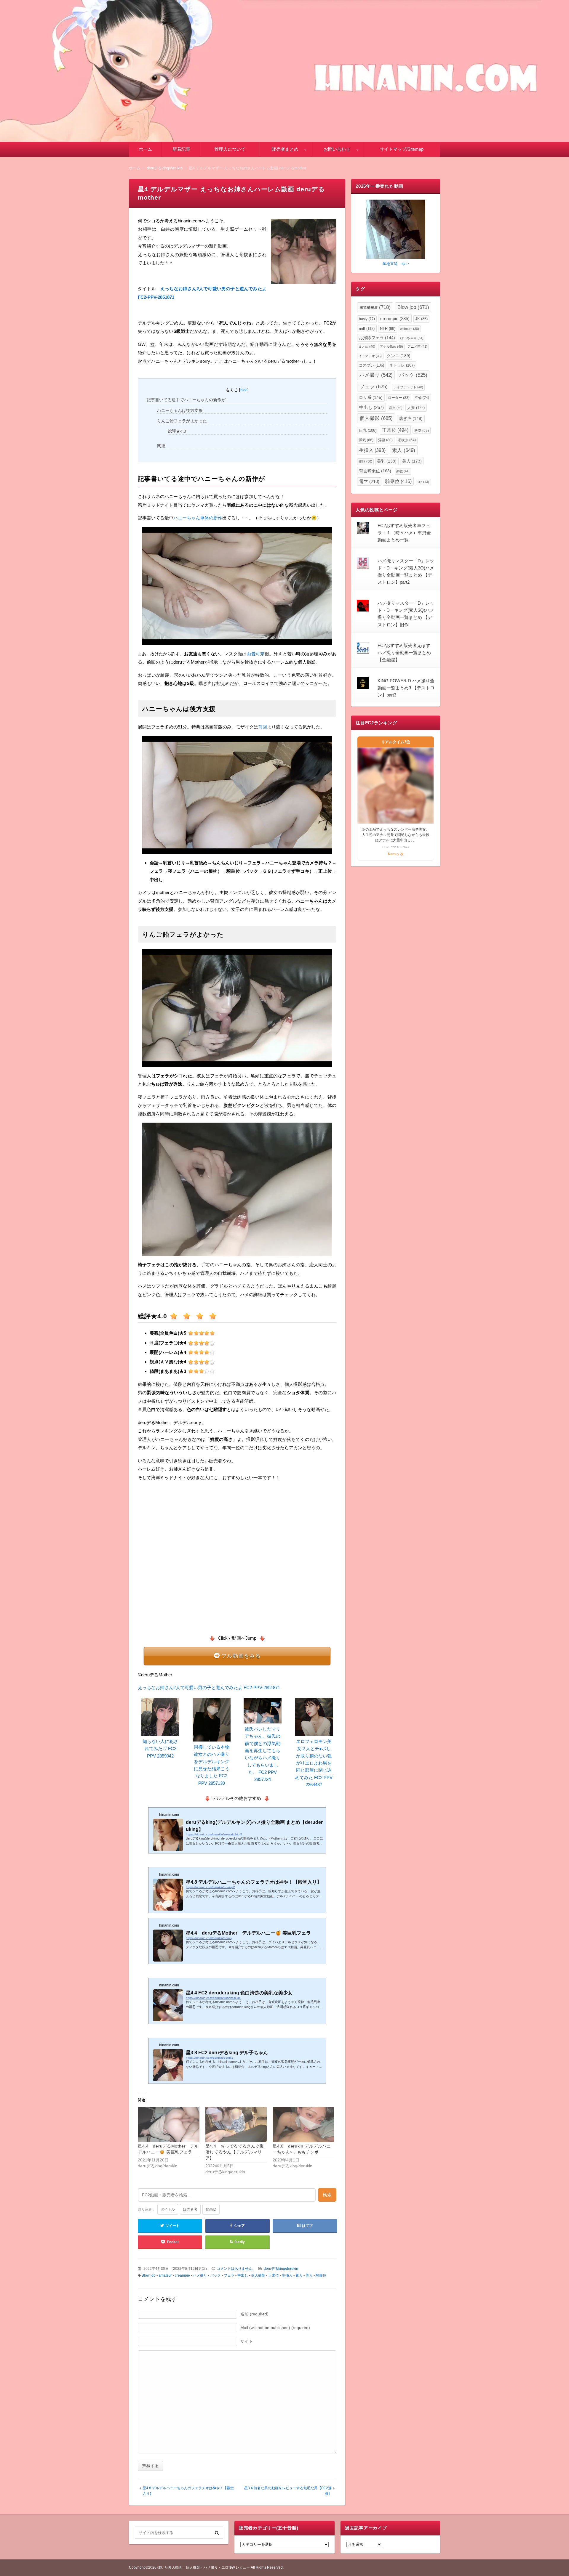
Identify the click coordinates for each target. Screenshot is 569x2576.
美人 (309, 2275)
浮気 (366, 440)
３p (423, 482)
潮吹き (407, 440)
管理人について (230, 149)
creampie (182, 2275)
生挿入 (287, 2275)
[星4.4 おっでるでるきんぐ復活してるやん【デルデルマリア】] (236, 2125)
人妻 (416, 408)
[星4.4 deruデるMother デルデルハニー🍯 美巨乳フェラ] (169, 2125)
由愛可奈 (256, 654)
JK (421, 319)
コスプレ (371, 365)
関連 (161, 446)
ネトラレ (402, 365)
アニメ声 (417, 346)
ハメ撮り (200, 2275)
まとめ (367, 346)
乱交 (396, 408)
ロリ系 (371, 398)
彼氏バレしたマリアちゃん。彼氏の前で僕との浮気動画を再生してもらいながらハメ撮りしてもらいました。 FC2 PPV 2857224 (263, 1754)
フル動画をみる (241, 1656)
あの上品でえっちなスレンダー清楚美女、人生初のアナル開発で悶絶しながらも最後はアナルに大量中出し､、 (396, 835)
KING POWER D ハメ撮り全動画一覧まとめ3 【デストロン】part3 (406, 688)
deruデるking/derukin (281, 2269)
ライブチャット (408, 387)
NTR (388, 329)
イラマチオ (370, 356)
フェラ (229, 2275)
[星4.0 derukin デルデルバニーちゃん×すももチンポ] (303, 2125)
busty (367, 319)
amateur (165, 2275)
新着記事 (181, 149)
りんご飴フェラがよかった (182, 421)
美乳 (387, 461)
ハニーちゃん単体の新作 (198, 518)
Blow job (149, 2275)
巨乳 (368, 430)
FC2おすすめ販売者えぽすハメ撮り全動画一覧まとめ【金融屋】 (404, 653)
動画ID (211, 2209)
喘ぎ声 (411, 419)
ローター (399, 398)
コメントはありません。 (236, 2269)
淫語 (385, 440)
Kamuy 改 (396, 854)
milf (367, 329)
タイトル (168, 2209)
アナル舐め (391, 346)
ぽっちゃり (412, 338)
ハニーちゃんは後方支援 (180, 410)
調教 (403, 471)
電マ (369, 482)
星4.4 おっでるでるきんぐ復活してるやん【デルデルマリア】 (235, 2152)
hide (244, 390)
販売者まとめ (285, 149)
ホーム (145, 149)
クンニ (399, 356)
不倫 (422, 398)
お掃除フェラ (377, 338)
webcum (410, 329)
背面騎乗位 (375, 471)
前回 (263, 727)
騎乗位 (321, 2275)
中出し (243, 2275)
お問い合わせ (337, 149)
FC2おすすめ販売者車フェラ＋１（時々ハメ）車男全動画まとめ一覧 (404, 533)
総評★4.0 (177, 431)
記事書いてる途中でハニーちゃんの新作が (186, 400)
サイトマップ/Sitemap (402, 149)
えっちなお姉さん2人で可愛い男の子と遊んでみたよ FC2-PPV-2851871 (209, 1687)
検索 (327, 2195)
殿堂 (422, 430)
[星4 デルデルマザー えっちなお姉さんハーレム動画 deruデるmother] (304, 253)
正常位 (274, 2275)
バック (215, 2275)
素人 (299, 2275)
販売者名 (190, 2209)
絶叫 (366, 461)
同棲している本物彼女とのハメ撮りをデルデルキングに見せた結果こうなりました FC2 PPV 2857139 (212, 1765)
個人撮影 (258, 2275)
